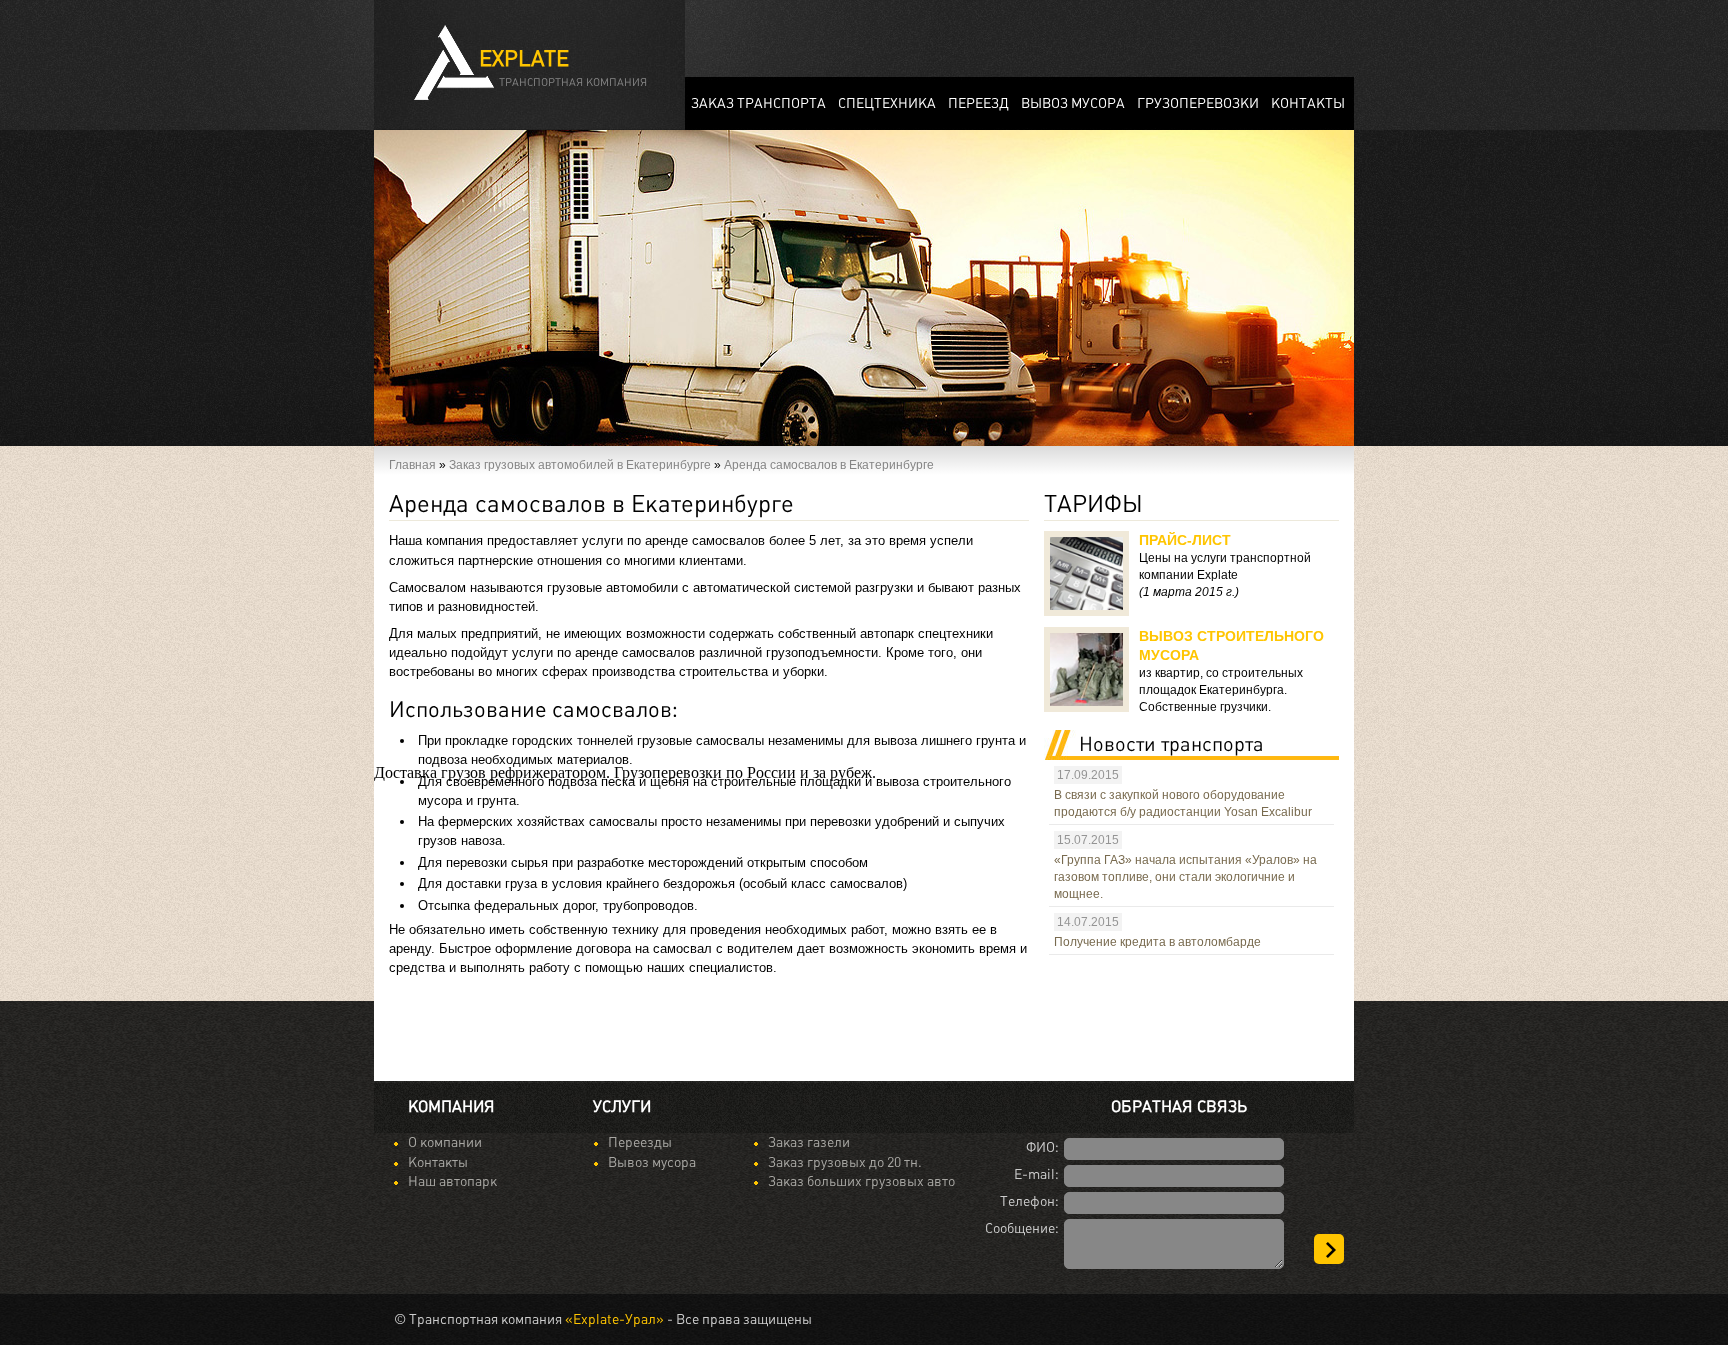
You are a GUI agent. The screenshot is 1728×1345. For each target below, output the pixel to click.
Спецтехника (887, 103)
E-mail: (1036, 1174)
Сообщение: (1022, 1228)
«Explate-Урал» (614, 1319)
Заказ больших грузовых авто (861, 1181)
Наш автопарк (452, 1181)
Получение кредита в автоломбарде (1157, 942)
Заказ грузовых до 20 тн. (845, 1162)
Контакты (438, 1162)
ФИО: (1042, 1147)
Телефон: (1029, 1201)
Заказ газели (809, 1142)
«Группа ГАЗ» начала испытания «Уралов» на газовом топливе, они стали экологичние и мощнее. (1185, 877)
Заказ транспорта (758, 103)
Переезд (978, 103)
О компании (445, 1142)
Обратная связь (1179, 1107)
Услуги (622, 1107)
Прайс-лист (1185, 540)
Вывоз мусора (1073, 103)
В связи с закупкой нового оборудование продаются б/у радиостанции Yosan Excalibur (1183, 803)
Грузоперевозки (1198, 103)
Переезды (640, 1142)
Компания (451, 1107)
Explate (563, 68)
